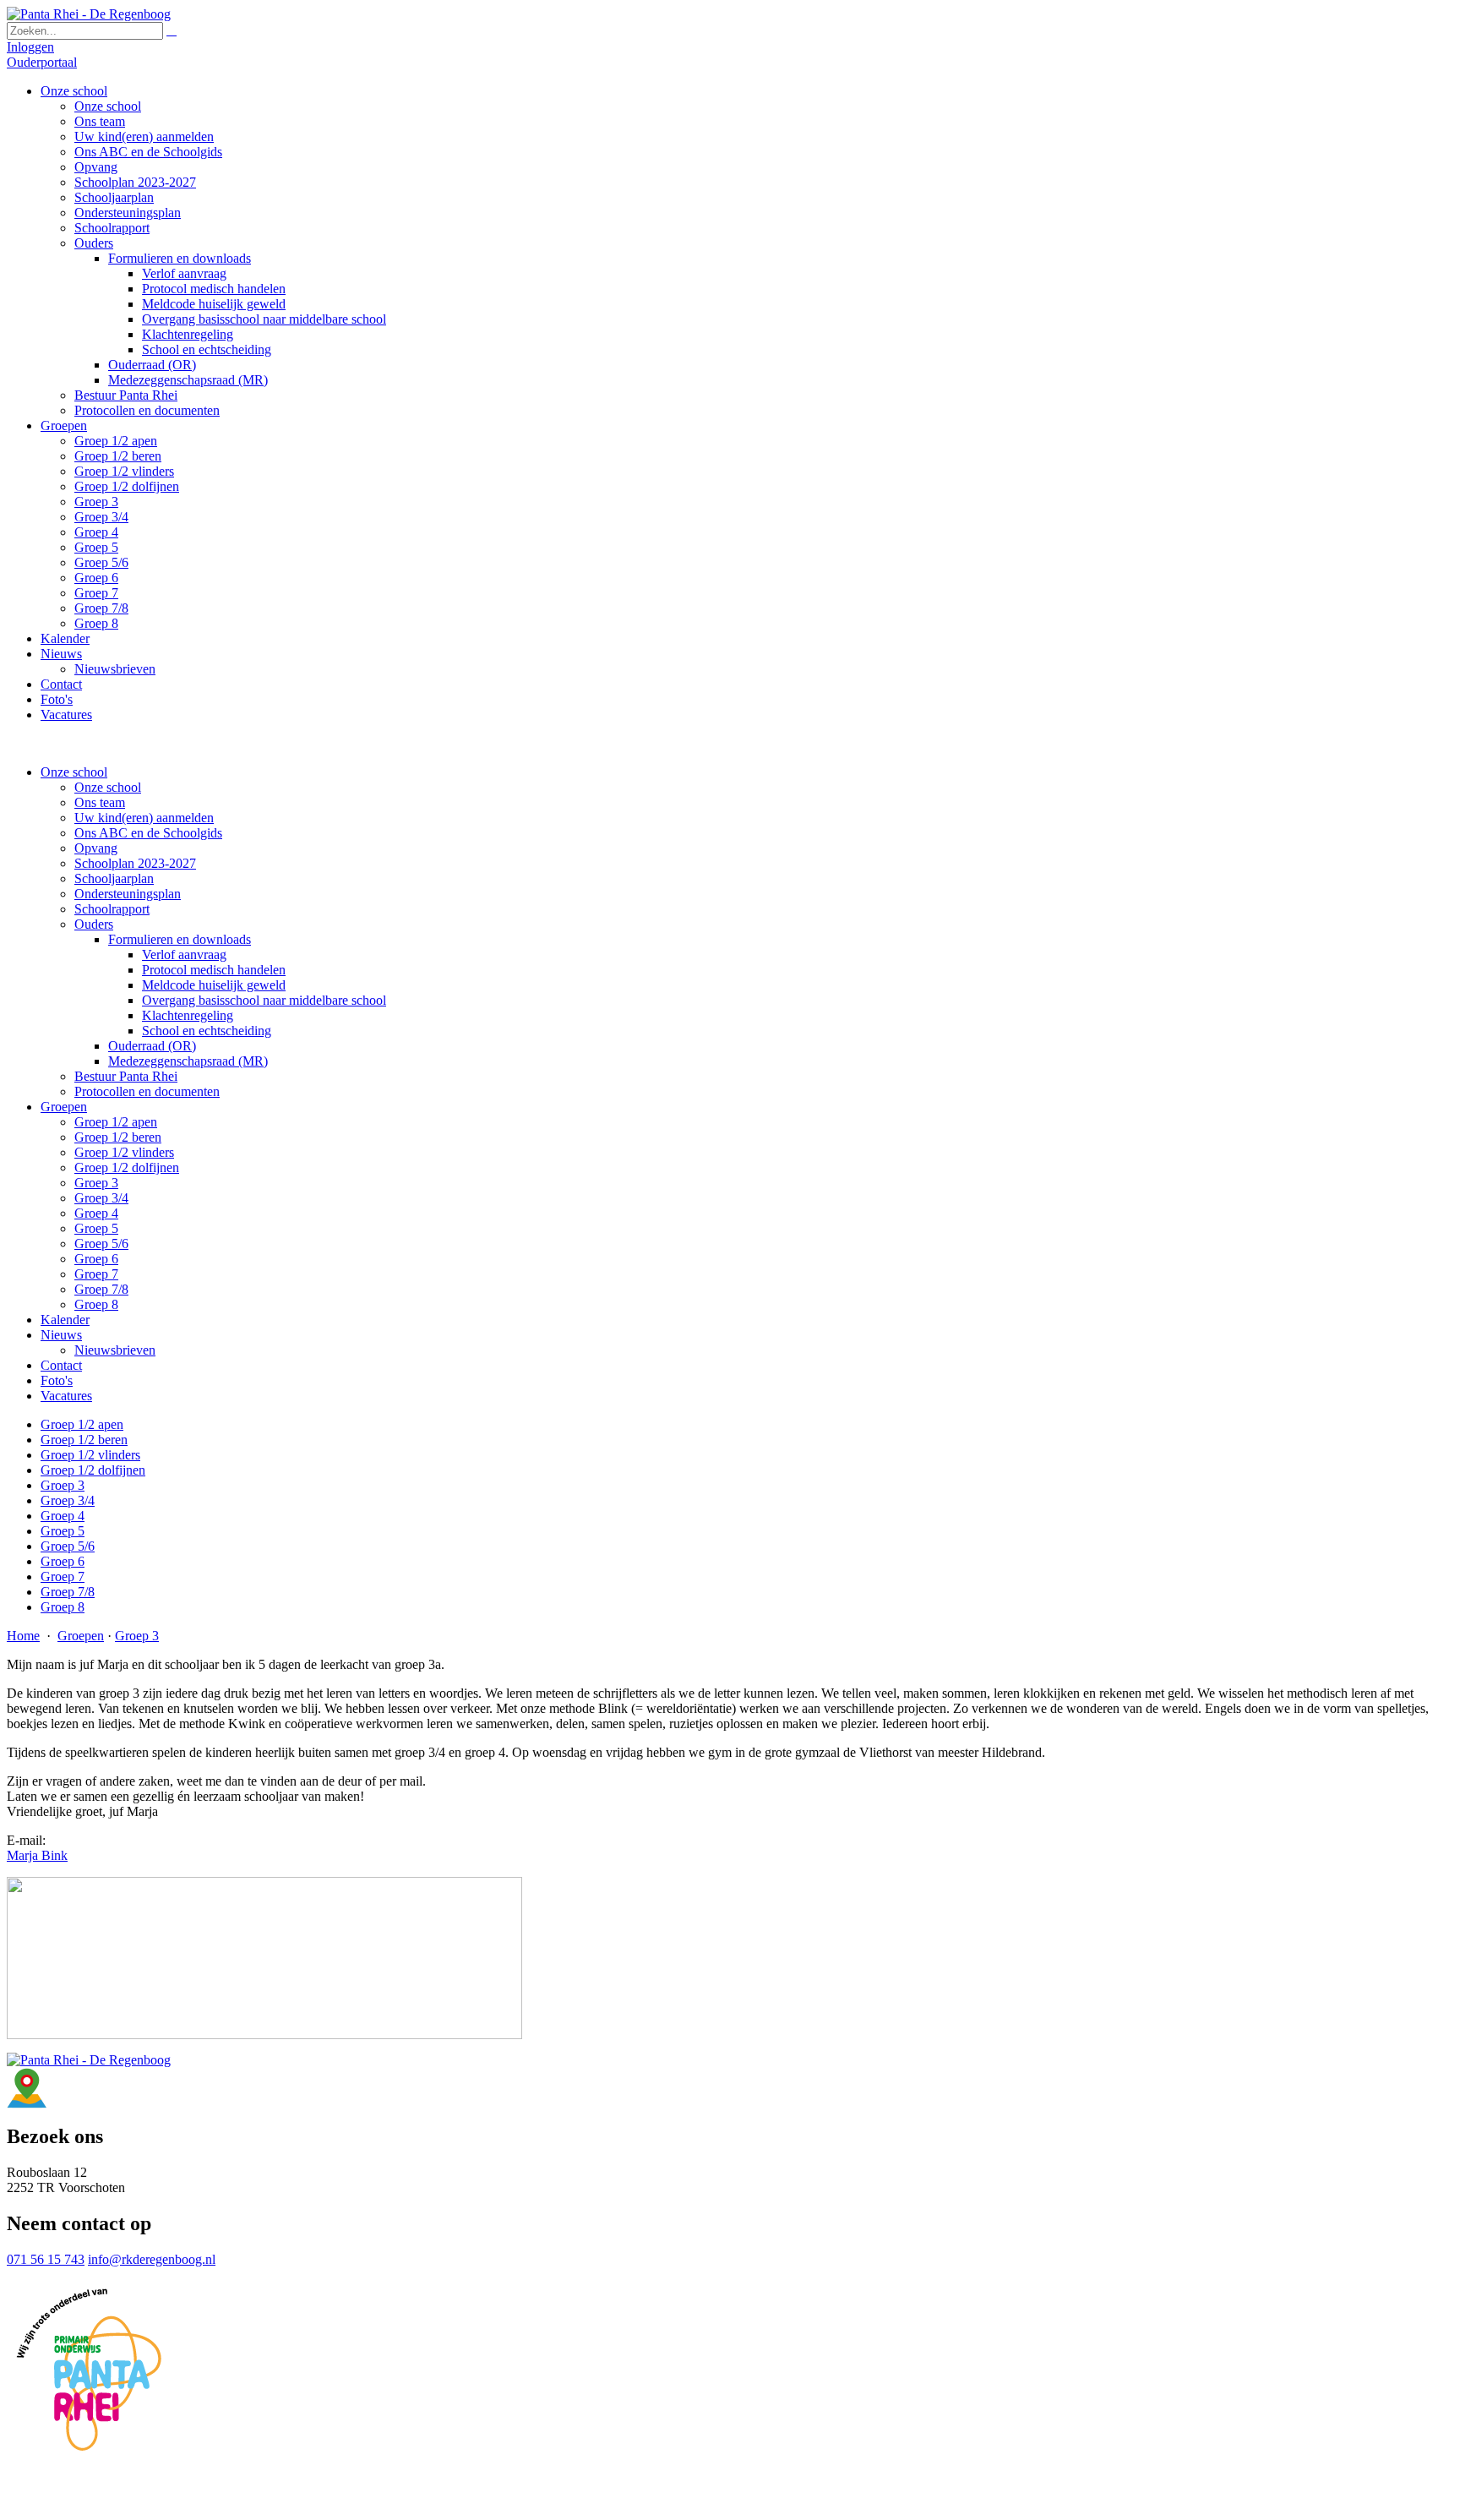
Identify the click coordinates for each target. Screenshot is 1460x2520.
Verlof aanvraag (184, 955)
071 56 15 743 (46, 2259)
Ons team (100, 802)
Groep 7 (96, 1274)
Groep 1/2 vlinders (124, 1152)
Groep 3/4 (101, 1198)
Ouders (94, 924)
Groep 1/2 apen (116, 1122)
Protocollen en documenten (147, 1091)
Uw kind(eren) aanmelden (144, 818)
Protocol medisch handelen (214, 970)
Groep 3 (96, 1183)
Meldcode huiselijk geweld (214, 985)
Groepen (64, 1107)
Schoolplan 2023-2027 (135, 863)
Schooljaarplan (114, 878)
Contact (61, 1365)
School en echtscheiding (207, 1031)
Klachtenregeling (188, 1015)
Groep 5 (96, 1228)
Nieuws (61, 1335)
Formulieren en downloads (180, 939)
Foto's (57, 1380)
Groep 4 (96, 1213)
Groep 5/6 (101, 1244)
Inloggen (30, 47)
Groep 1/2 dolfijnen (127, 1167)
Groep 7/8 (101, 1289)
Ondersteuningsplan (128, 894)
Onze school (74, 772)
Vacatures (66, 1396)
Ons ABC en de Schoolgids (148, 833)
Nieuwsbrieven (115, 1350)
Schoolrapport (112, 909)
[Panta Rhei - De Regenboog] (89, 14)
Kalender (65, 1320)
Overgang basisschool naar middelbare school (264, 1000)
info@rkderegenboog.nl (152, 2259)
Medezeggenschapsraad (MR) (188, 1061)
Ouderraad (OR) (152, 1046)
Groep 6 (96, 1259)
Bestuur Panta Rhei (126, 1076)
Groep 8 (96, 1304)
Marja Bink (37, 1855)
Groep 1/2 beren (118, 1137)
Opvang (96, 848)
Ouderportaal (42, 62)
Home (23, 1636)
